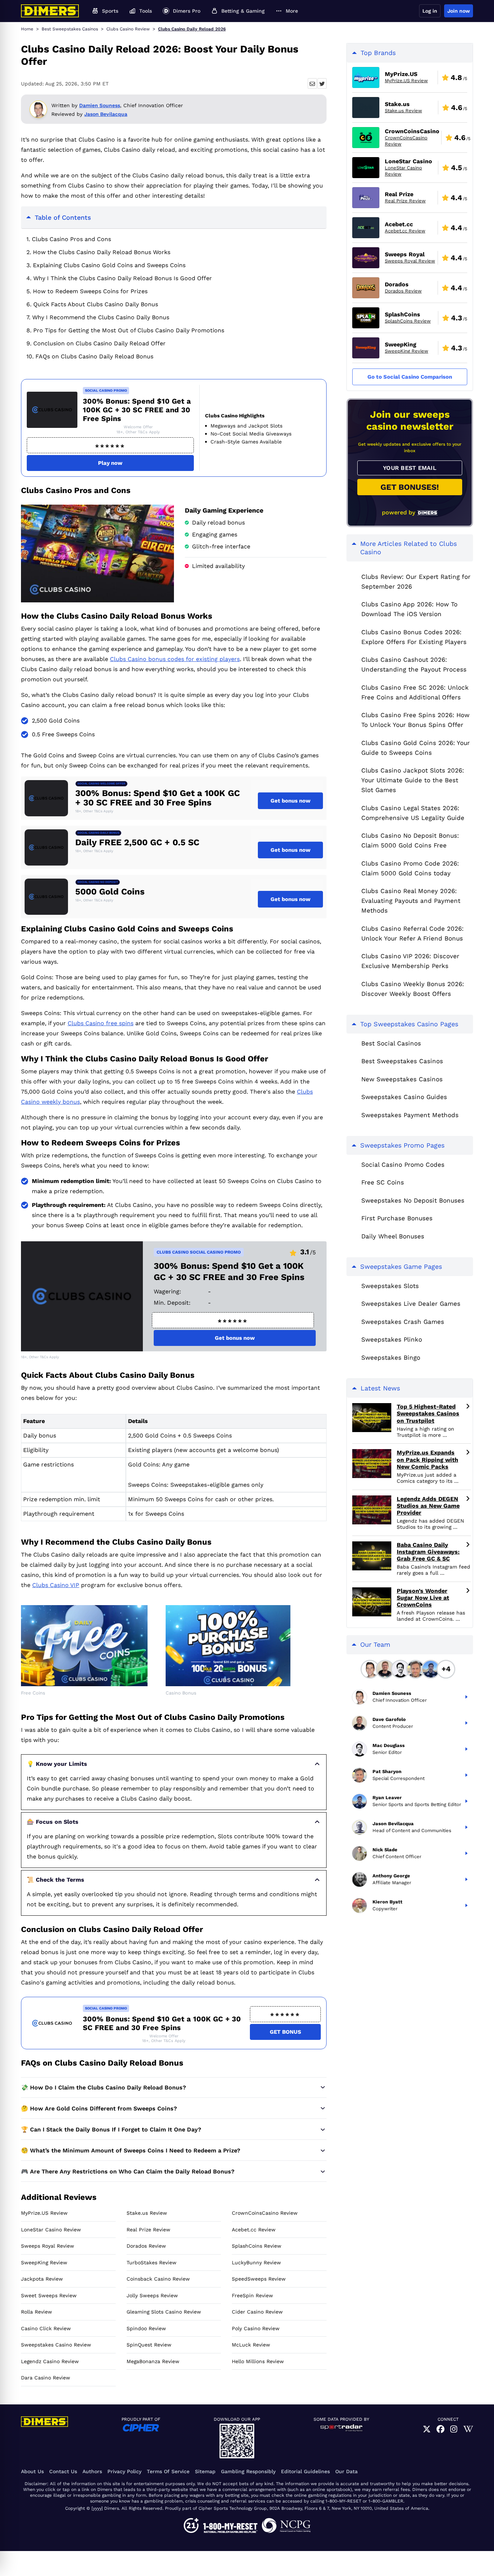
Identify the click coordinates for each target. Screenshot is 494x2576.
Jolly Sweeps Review (152, 2295)
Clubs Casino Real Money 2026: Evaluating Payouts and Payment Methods (411, 901)
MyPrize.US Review (44, 2213)
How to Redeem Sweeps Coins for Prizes (90, 291)
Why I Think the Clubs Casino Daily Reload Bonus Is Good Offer (123, 278)
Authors (92, 2471)
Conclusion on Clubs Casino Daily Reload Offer (99, 343)
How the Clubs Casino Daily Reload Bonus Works (102, 252)
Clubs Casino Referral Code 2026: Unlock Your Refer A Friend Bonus (412, 933)
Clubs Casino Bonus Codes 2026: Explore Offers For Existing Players (414, 637)
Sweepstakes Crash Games (403, 1322)
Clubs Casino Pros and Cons (71, 239)
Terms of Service (168, 2471)
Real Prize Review (148, 2230)
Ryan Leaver (387, 1798)
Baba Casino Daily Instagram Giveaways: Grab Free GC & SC (428, 1552)
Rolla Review (37, 2312)
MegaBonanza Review (153, 2361)
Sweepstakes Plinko (392, 1339)
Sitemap (205, 2471)
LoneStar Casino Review (51, 2230)
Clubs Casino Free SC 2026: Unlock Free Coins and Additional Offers (415, 692)
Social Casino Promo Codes (403, 1165)
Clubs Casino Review (128, 29)
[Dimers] (50, 11)
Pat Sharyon (387, 1772)
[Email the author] (312, 83)
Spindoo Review (146, 2328)
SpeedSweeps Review (259, 2279)
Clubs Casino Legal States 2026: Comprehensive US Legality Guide (413, 813)
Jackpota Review (42, 2279)
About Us (32, 2471)
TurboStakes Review (152, 2263)
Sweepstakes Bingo (391, 1358)
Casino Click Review (46, 2328)
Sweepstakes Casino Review (56, 2345)
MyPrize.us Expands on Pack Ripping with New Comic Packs (427, 1459)
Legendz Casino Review (50, 2361)
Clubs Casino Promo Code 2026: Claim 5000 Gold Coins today (410, 868)
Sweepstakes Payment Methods (410, 1115)
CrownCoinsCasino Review (265, 2213)
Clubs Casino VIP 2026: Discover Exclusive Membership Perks (410, 961)
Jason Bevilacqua (106, 114)
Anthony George (391, 1876)
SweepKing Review (44, 2263)
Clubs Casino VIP (56, 1585)
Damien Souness (100, 105)
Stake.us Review (147, 2213)
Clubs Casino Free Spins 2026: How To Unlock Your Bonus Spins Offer (415, 720)
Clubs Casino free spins (101, 1023)
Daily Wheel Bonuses (393, 1236)
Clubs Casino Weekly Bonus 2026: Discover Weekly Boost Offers (413, 989)
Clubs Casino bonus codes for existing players (175, 659)
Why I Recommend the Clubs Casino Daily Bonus (101, 317)
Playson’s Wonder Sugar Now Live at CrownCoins (423, 1598)
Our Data (346, 2471)
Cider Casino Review (257, 2312)
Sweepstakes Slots (390, 1286)
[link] (427, 2429)
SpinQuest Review (149, 2345)
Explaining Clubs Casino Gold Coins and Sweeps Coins (109, 265)
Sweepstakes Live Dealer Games (411, 1304)
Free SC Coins (383, 1182)
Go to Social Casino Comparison (410, 377)
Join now (459, 11)
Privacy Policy (124, 2471)
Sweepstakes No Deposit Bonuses (413, 1200)
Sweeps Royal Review (48, 2246)
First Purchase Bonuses (397, 1218)
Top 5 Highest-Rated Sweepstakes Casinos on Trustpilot (428, 1413)
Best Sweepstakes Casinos (70, 29)
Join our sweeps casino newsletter (410, 420)
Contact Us (63, 2471)
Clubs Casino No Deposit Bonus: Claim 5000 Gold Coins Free (410, 840)
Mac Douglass (389, 1746)
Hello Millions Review (258, 2361)
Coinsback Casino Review (158, 2279)
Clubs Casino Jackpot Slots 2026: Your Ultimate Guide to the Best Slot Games (413, 780)
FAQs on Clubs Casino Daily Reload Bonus (94, 356)
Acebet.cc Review (254, 2230)
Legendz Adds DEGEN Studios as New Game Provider (428, 1506)
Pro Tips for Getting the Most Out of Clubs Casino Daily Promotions (129, 330)
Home (27, 29)
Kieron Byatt (387, 1902)
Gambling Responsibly (248, 2471)
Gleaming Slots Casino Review (164, 2312)
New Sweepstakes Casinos (402, 1079)
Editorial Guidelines (305, 2471)
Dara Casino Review (46, 2378)
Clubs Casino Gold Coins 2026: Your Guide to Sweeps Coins (416, 748)
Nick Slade (385, 1850)
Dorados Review (146, 2246)
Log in (430, 11)
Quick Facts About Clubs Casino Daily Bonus (96, 304)
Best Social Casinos (391, 1043)
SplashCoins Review (257, 2246)
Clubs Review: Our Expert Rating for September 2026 (416, 582)
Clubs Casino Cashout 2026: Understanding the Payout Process (414, 664)
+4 (446, 1669)
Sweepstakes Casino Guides (404, 1097)
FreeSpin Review (252, 2295)
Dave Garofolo (389, 1720)
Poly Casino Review (256, 2328)
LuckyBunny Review (256, 2263)
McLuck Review (251, 2345)
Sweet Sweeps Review (49, 2295)
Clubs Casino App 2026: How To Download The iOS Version (409, 609)
